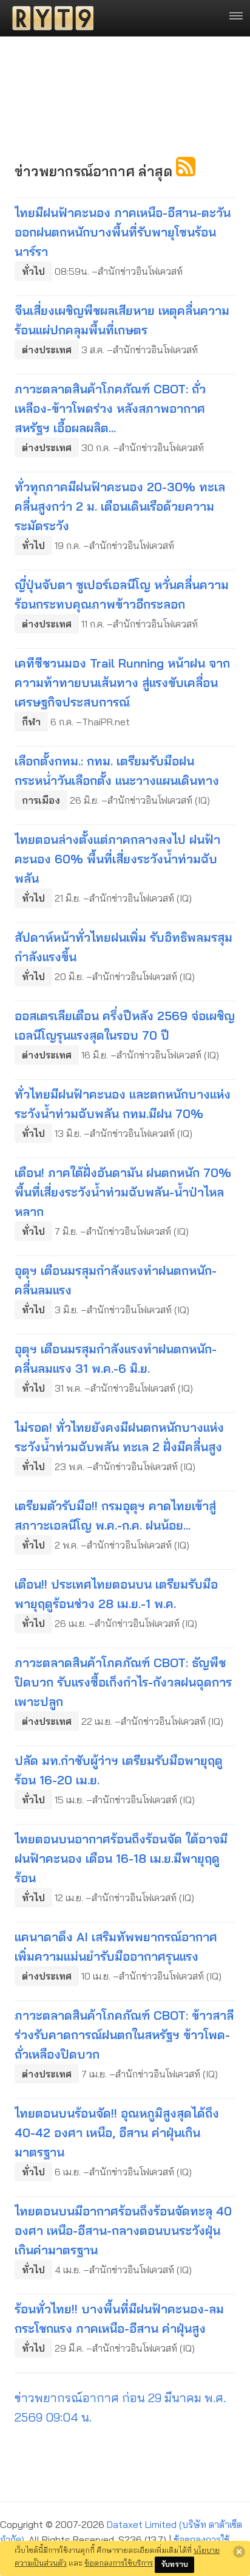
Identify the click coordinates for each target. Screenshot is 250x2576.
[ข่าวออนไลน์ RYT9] (49, 18)
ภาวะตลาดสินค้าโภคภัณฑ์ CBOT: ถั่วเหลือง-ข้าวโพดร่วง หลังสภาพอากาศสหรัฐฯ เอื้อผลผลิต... (110, 408)
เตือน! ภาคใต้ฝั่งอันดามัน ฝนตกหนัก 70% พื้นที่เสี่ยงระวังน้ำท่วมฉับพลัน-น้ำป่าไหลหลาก (123, 1192)
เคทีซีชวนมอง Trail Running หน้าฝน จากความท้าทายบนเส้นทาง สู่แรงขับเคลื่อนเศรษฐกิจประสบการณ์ (122, 682)
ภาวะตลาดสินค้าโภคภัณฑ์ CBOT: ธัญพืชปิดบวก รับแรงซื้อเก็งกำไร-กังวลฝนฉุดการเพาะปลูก (123, 1682)
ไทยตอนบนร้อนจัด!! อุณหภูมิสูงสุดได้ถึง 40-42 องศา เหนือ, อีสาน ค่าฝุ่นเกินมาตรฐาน (117, 2132)
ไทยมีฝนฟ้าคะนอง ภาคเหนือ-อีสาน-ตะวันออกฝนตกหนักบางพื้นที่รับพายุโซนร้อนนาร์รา (123, 232)
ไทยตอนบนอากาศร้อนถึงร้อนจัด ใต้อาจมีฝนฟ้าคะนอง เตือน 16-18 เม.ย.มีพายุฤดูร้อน (121, 1858)
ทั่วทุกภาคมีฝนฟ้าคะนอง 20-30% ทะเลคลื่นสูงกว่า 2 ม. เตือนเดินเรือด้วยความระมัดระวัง (120, 506)
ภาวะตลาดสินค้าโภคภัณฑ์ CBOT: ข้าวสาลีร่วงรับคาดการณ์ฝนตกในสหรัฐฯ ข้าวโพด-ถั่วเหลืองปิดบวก (124, 2035)
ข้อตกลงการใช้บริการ (119, 2563)
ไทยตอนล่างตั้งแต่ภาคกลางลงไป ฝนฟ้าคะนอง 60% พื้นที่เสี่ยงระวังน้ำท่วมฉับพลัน (117, 859)
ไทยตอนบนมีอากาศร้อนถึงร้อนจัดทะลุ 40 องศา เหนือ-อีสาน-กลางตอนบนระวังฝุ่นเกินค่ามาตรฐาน (123, 2230)
